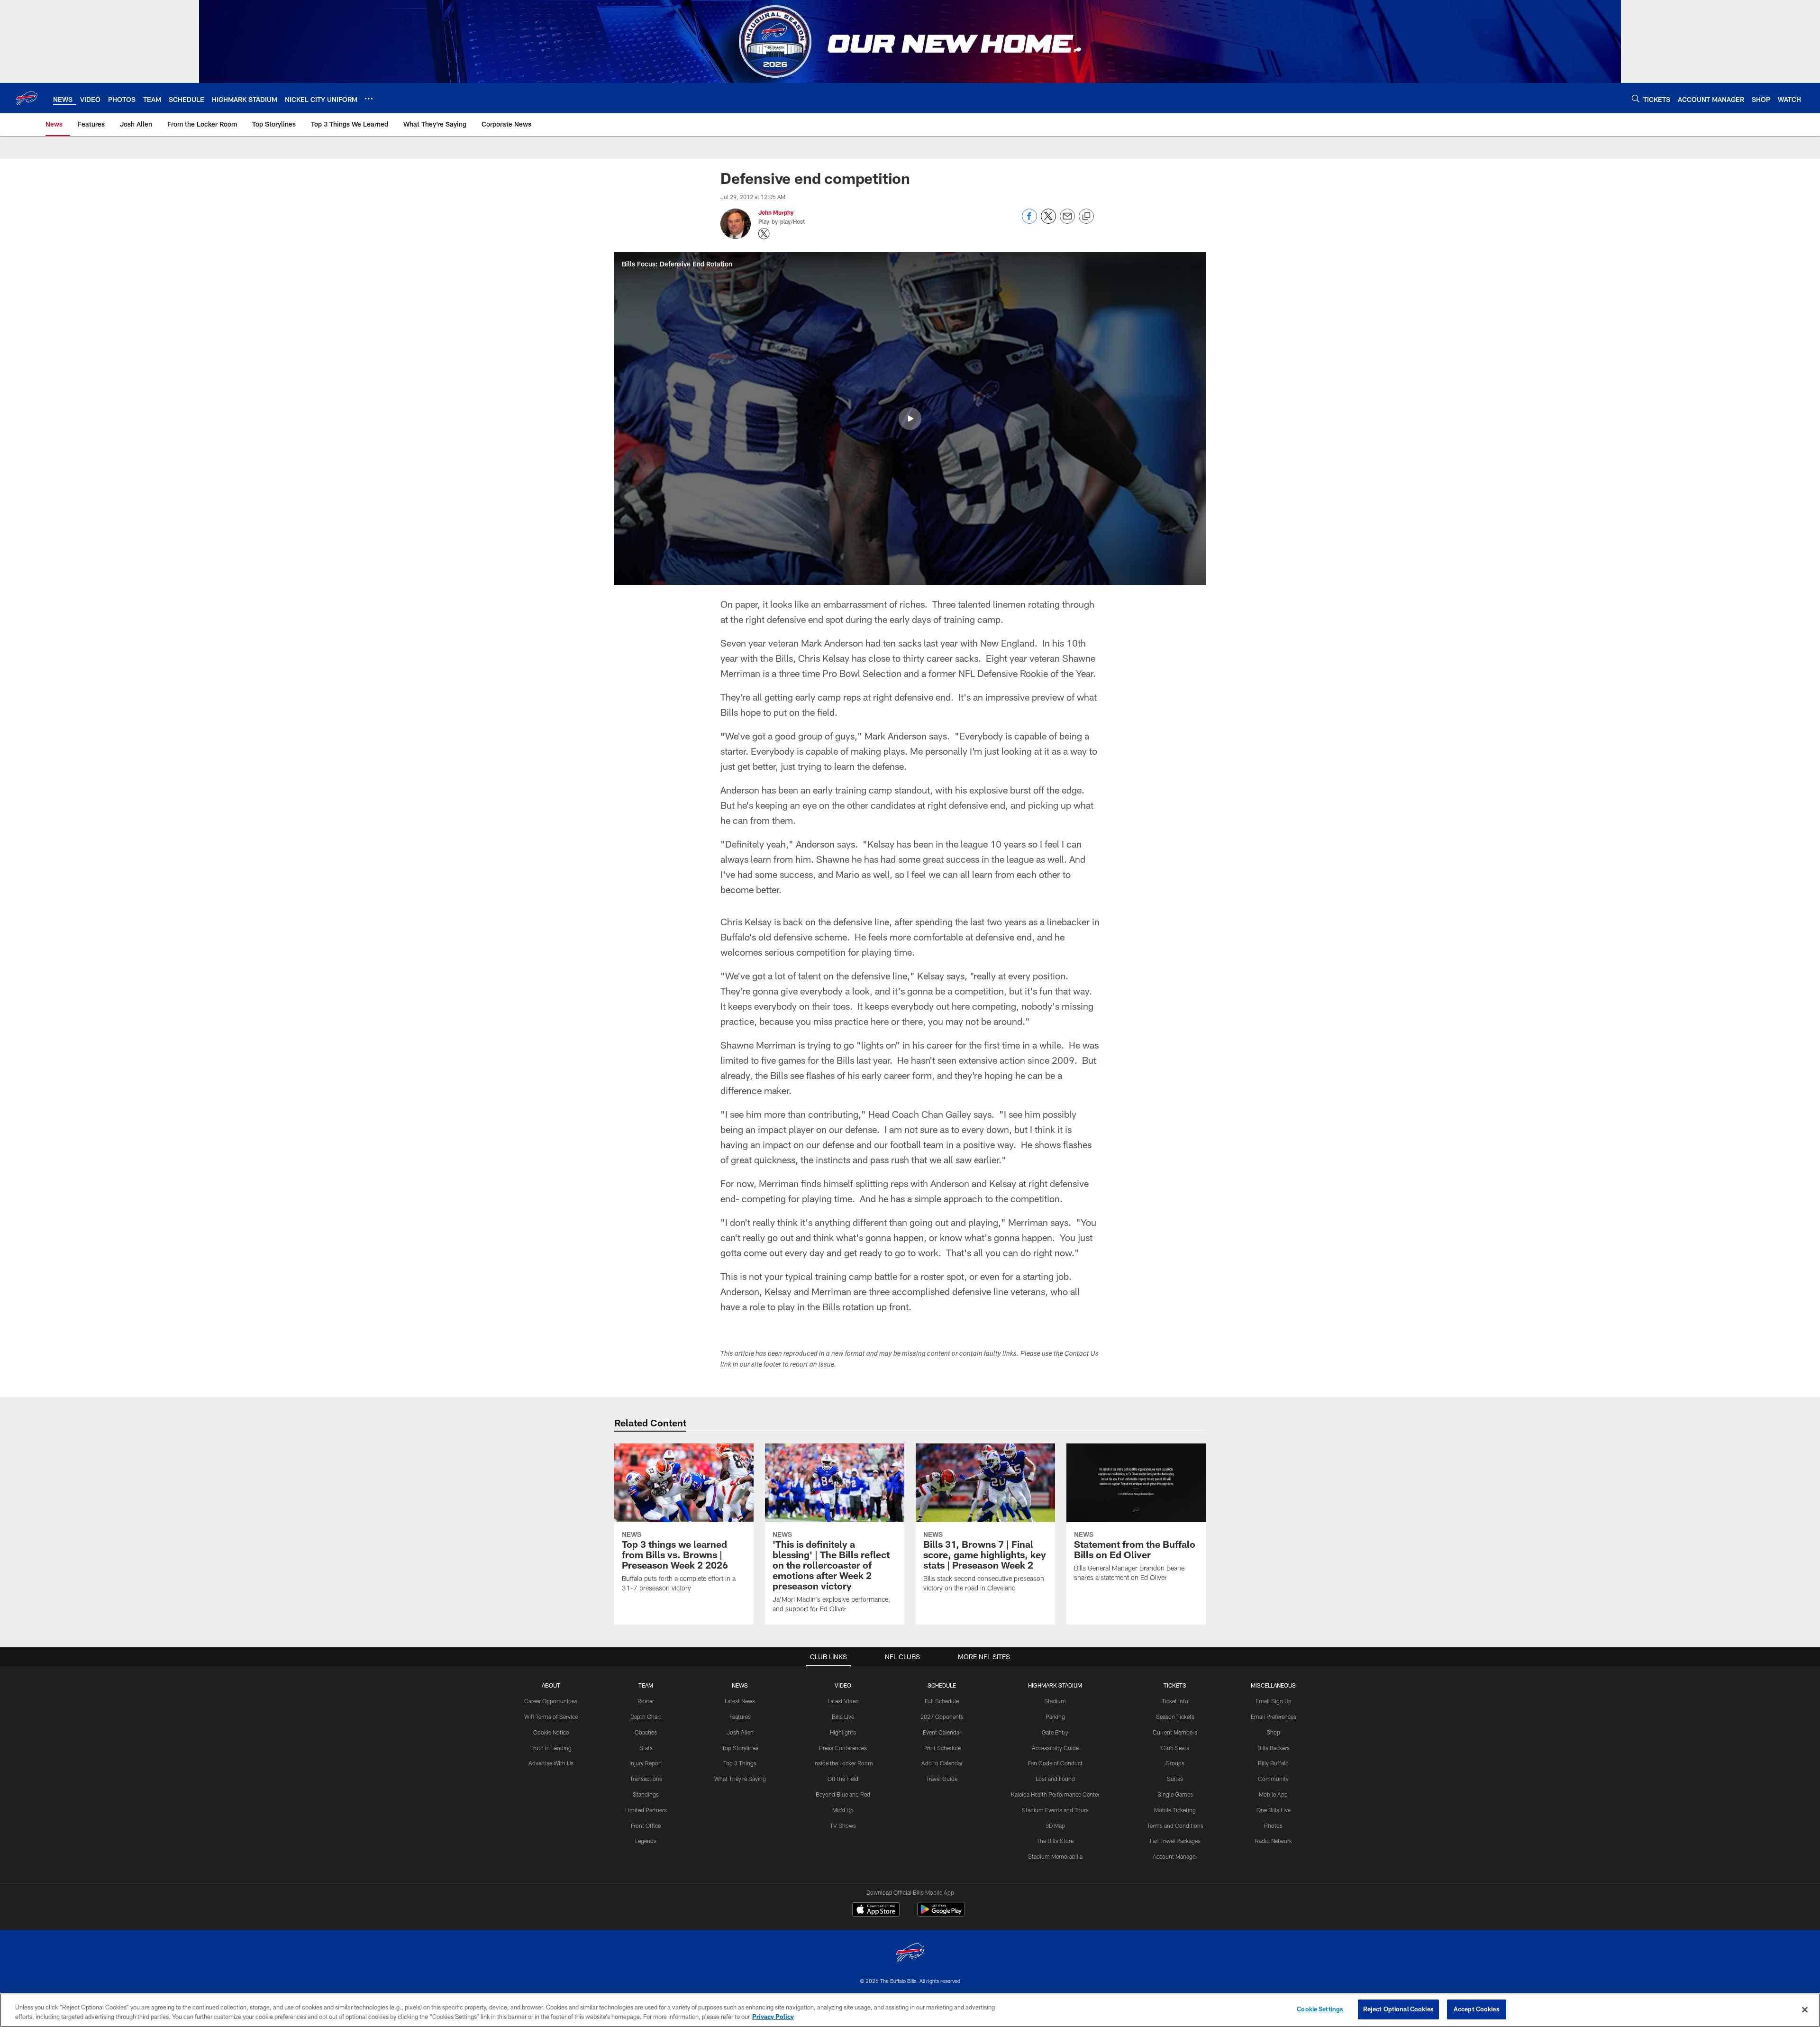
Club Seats (1175, 1748)
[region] (910, 2010)
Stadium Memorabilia (1055, 1856)
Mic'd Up (843, 1810)
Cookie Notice (551, 1732)
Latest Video (843, 1701)
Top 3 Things (740, 1763)
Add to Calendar (942, 1763)
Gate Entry (1055, 1732)
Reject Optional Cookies (1398, 2009)
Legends (646, 1841)
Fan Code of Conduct (1055, 1763)
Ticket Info (1175, 1701)
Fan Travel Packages (1175, 1841)
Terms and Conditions (1175, 1826)
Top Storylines (740, 1748)
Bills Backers (1274, 1748)
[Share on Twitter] (1048, 221)
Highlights (843, 1732)
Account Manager (1175, 1856)
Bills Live (843, 1717)
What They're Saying (740, 1779)
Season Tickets (1175, 1717)
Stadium (1055, 1701)
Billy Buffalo (1273, 1763)
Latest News (740, 1701)
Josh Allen (740, 1732)
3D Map (1055, 1826)
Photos (1273, 1826)
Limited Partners (646, 1810)
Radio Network (1274, 1841)
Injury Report (646, 1763)
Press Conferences (843, 1748)
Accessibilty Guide (1055, 1748)
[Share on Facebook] (1029, 221)
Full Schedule (942, 1701)
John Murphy (776, 212)
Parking (1055, 1717)
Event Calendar (942, 1732)
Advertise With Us (551, 1763)
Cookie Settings (1320, 2009)
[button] (910, 419)
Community (1273, 1779)
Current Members (1175, 1732)
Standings (646, 1794)
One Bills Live (1274, 1810)
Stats (646, 1748)
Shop (1273, 1732)
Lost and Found (1055, 1779)
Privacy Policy (773, 2017)
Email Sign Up (1274, 1701)
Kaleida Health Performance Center (1055, 1794)
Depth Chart (646, 1717)
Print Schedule (942, 1748)
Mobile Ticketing (1175, 1810)
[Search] (1636, 98)
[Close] (1805, 2009)
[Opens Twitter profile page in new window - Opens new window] (764, 234)
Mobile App (1273, 1794)
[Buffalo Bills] (910, 1954)
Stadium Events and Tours (1055, 1810)
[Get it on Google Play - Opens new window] (941, 1914)
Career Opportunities (551, 1701)
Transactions (646, 1779)
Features (740, 1717)
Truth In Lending (551, 1748)
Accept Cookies (1477, 2009)
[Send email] (1067, 221)
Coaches (646, 1732)
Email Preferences (1274, 1717)
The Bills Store (1055, 1841)
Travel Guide (942, 1779)
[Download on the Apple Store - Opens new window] (876, 1910)
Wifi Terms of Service (551, 1717)
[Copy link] (1086, 217)
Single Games (1175, 1794)
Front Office (646, 1826)
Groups (1175, 1763)
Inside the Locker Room (843, 1763)
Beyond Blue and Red (843, 1794)
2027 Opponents (942, 1717)
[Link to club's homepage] (27, 98)
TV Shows (843, 1826)
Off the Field (843, 1779)
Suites (1175, 1779)
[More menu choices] (369, 99)
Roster (646, 1701)
